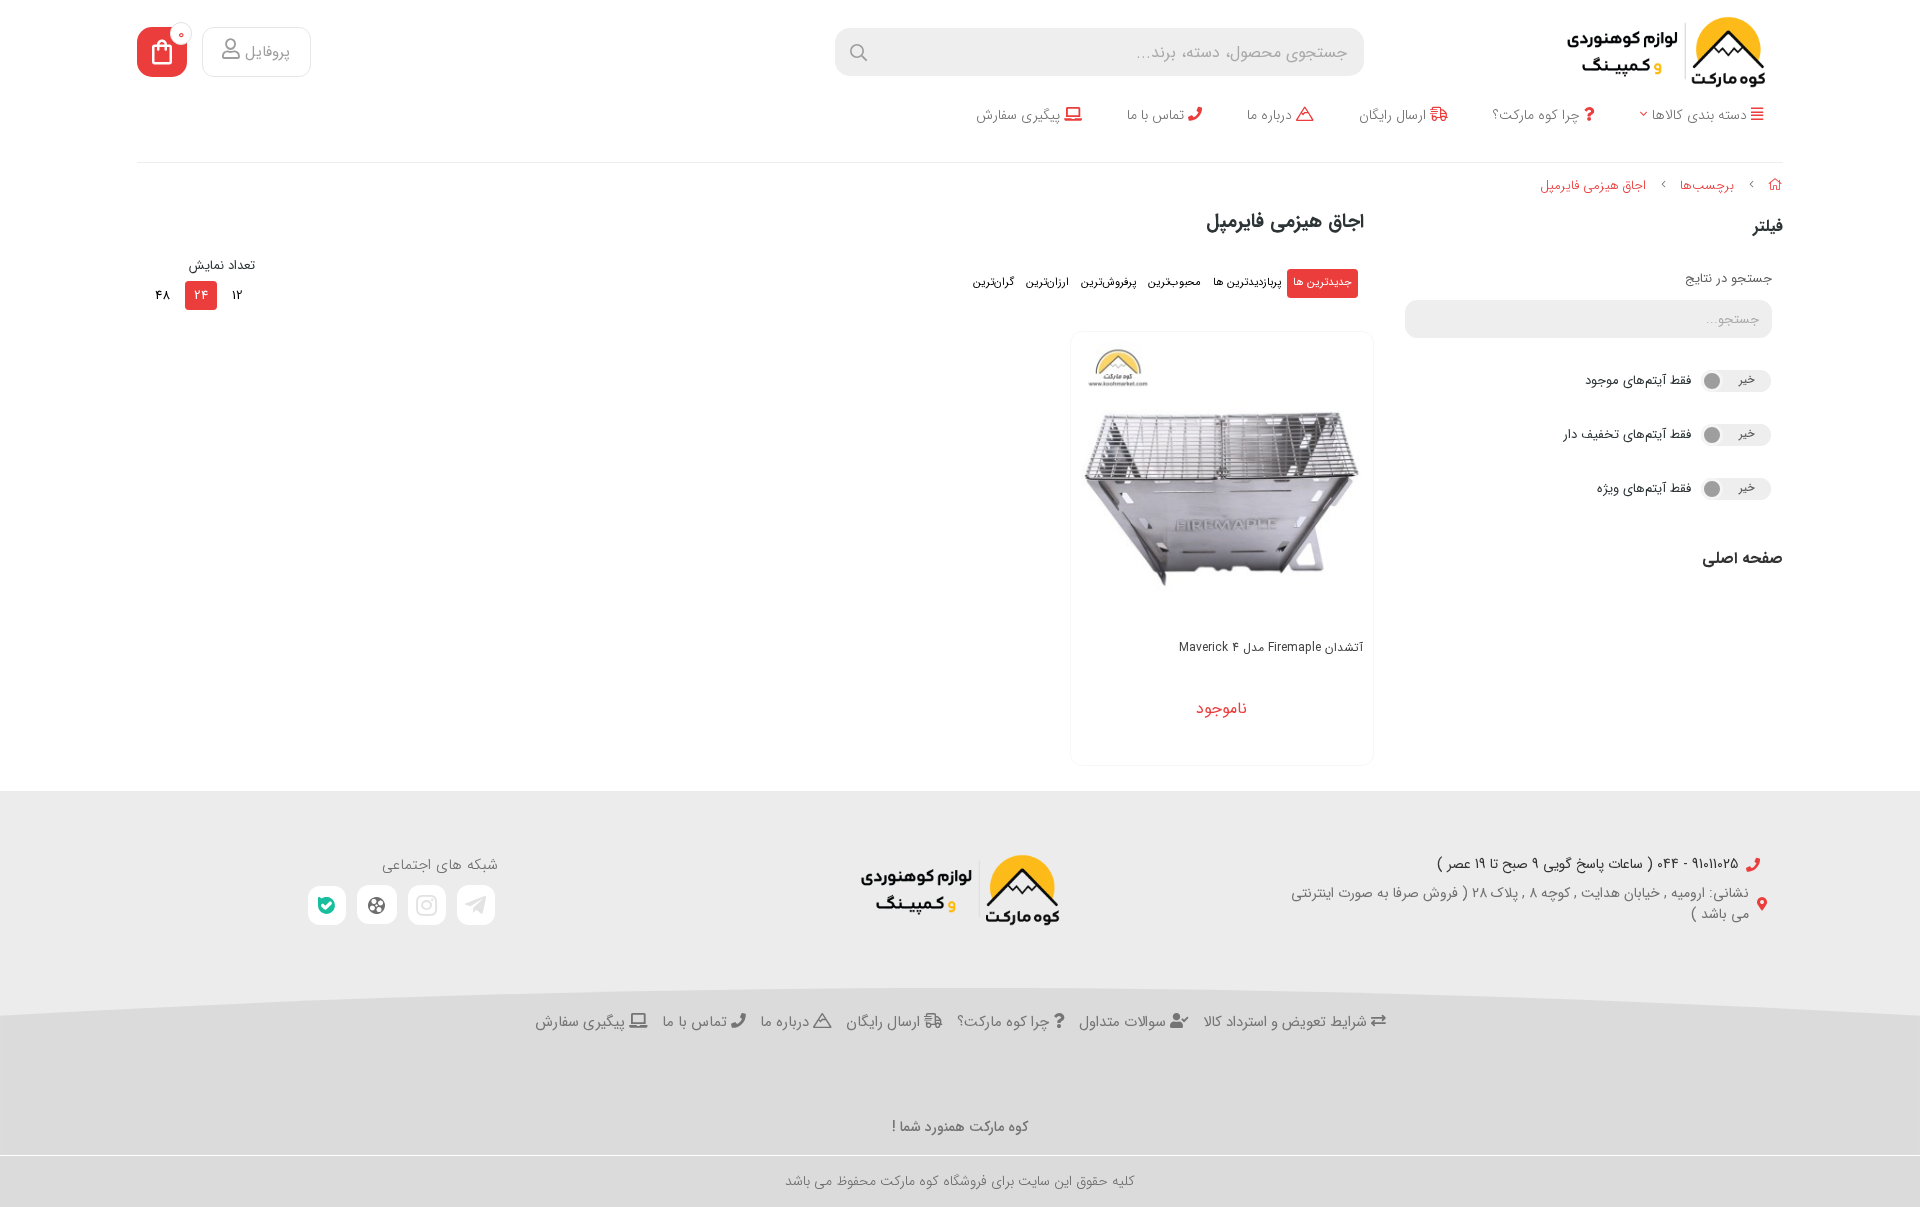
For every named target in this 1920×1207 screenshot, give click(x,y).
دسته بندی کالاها (1701, 115)
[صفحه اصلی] (1775, 185)
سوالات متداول (1124, 1023)
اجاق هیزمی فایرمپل (1593, 185)
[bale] (327, 905)
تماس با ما (1157, 115)
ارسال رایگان (1394, 115)
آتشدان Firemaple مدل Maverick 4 (1271, 647)
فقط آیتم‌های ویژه (1644, 488)
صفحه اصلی (1742, 558)
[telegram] (476, 905)
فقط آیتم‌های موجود (1638, 380)
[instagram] (427, 905)
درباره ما (1271, 115)
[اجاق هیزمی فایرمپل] (960, 890)
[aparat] (377, 905)
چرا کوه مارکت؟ (1538, 115)
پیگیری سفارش (1020, 115)
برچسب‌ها (1707, 185)
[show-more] (1347, 483)
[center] (858, 52)
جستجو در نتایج (1728, 278)
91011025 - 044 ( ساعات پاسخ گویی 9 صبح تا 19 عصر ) (1587, 864)
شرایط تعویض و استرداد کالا (1287, 1023)
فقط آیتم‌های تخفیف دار (1627, 434)
